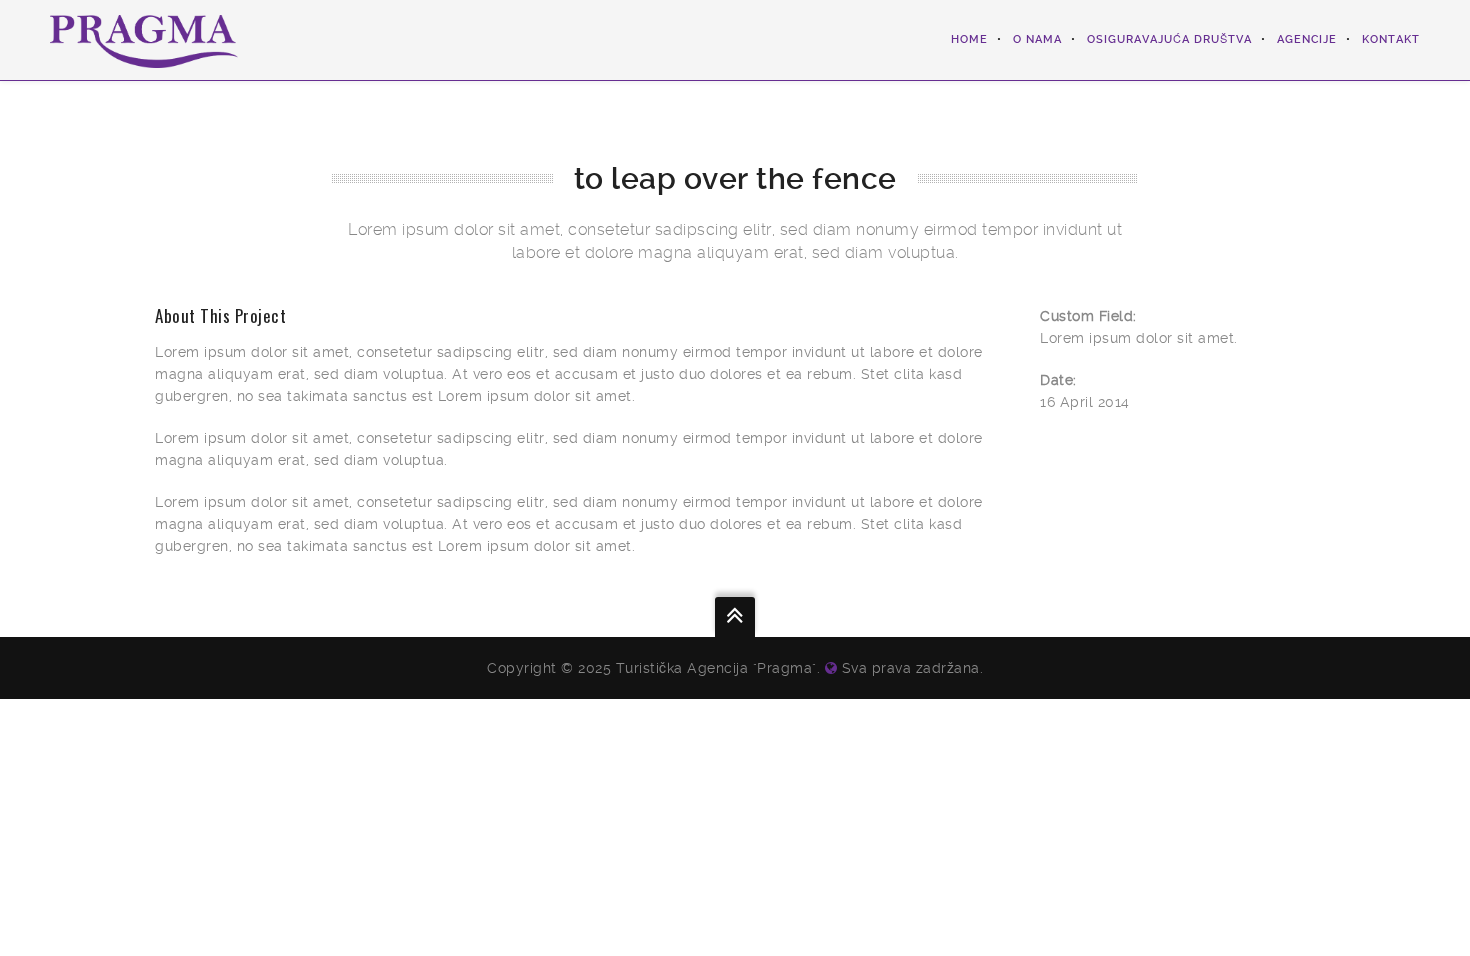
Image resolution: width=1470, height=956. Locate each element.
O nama (1037, 39)
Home (969, 39)
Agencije (1307, 39)
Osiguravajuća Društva (1169, 39)
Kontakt (1391, 39)
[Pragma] (144, 40)
